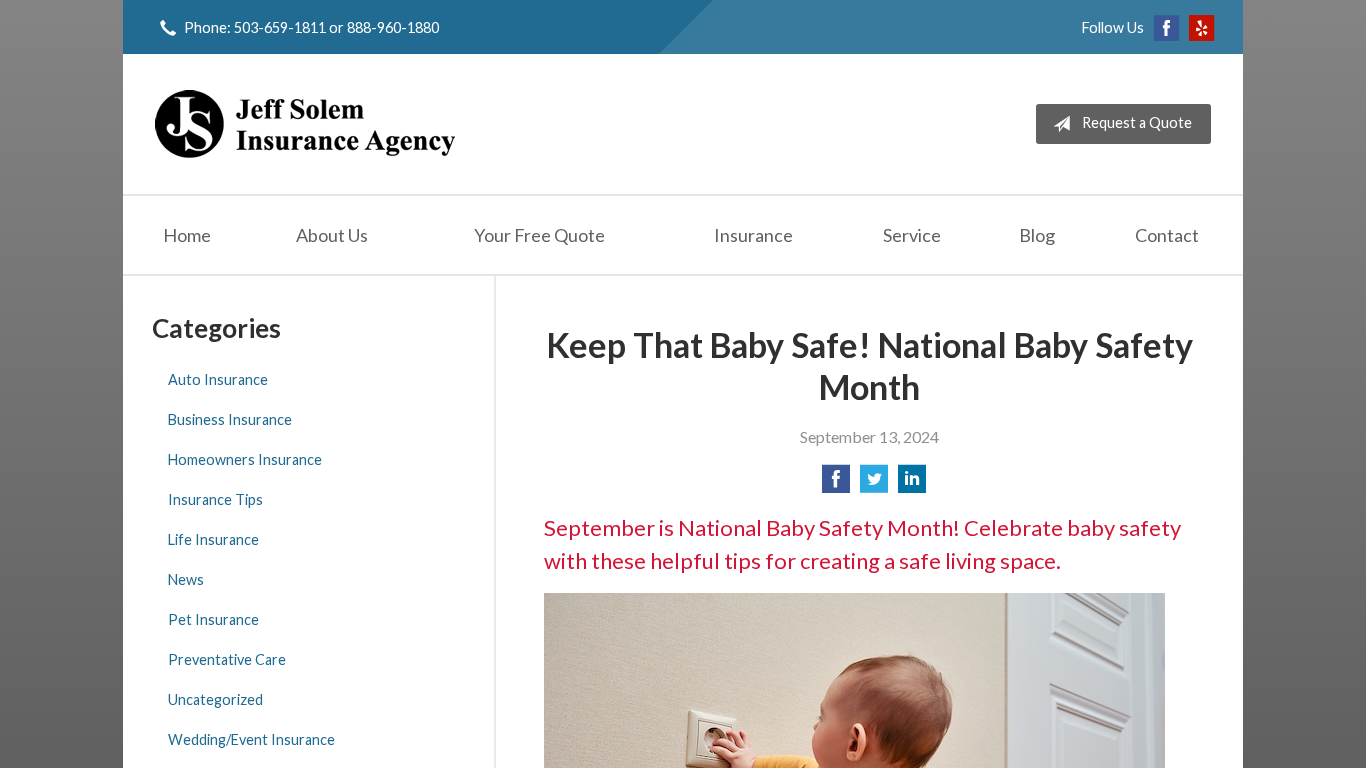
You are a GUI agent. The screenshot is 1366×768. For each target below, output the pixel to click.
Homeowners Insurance (245, 459)
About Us (332, 235)
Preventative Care (227, 659)
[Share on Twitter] (874, 484)
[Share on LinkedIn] (912, 484)
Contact (1167, 235)
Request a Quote (1137, 122)
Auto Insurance (218, 379)
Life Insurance (213, 539)
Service (912, 235)
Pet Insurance (213, 619)
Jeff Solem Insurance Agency (305, 124)
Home (187, 235)
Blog (1037, 235)
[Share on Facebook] (836, 484)
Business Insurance (230, 419)
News (186, 579)
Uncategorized (215, 699)
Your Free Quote (539, 235)
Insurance (753, 235)
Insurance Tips (215, 499)
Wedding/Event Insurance (251, 739)
